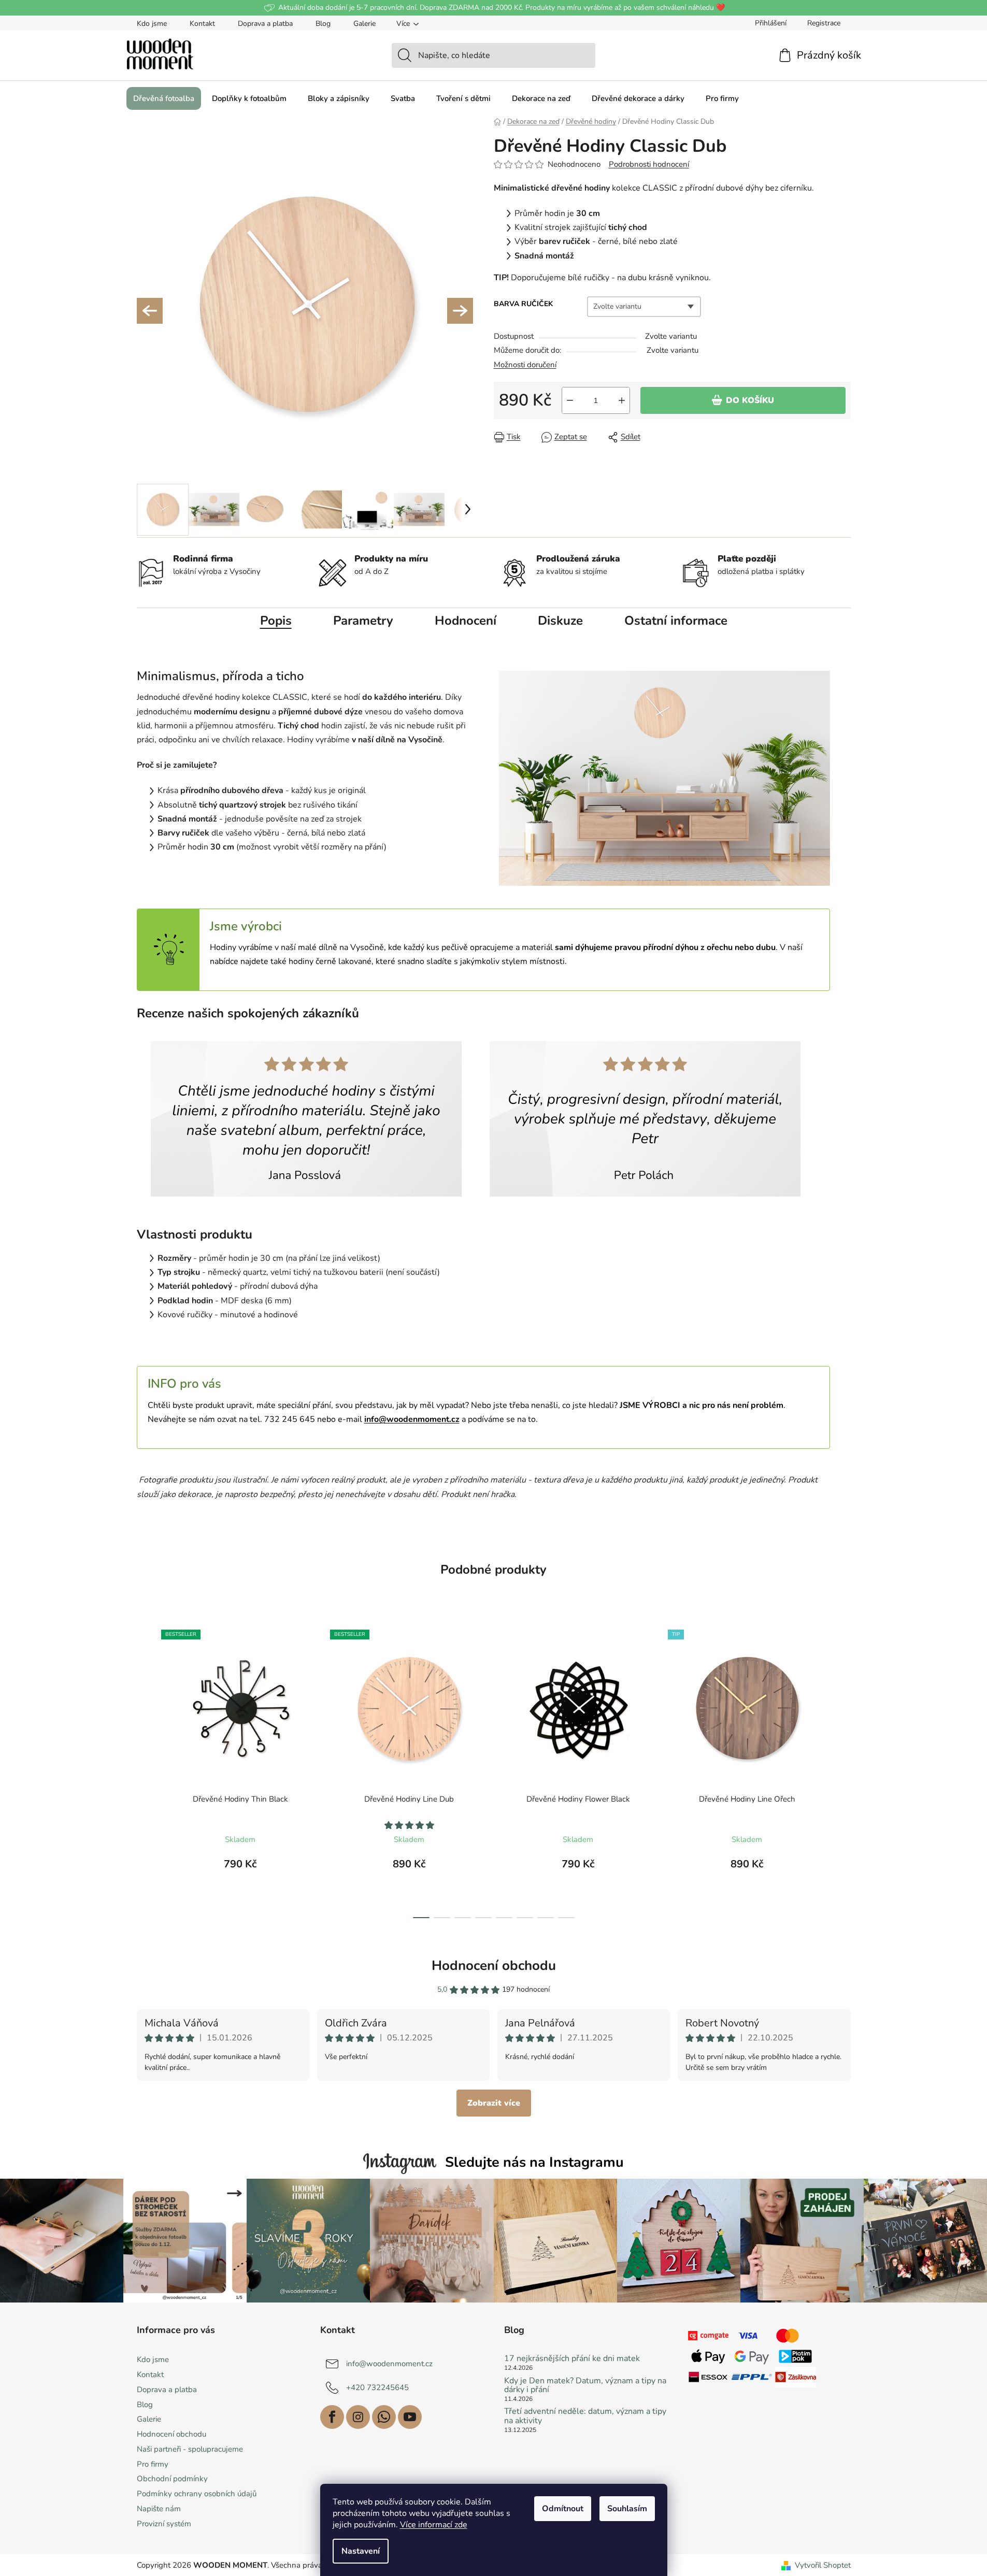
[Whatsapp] (384, 2417)
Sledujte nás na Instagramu (534, 2162)
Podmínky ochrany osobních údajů (197, 2494)
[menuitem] (164, 98)
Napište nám (159, 2509)
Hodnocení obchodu (494, 1966)
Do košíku (750, 400)
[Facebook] (332, 2417)
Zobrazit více (494, 2103)
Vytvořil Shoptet (823, 2565)
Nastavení (361, 2551)
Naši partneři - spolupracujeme (190, 2449)
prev (145, 1771)
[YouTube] (410, 2417)
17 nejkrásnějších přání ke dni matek (572, 2359)
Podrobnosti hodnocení (649, 164)
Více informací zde (434, 2525)
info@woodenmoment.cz (389, 2364)
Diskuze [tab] (560, 621)
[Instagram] (358, 2417)
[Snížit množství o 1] (570, 400)
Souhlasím (627, 2509)
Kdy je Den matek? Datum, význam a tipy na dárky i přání (585, 2386)
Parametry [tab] (363, 621)
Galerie (364, 24)
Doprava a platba (265, 24)
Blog (323, 24)
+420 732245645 (377, 2387)
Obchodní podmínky (172, 2479)
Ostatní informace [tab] (676, 621)
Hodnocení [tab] (466, 621)
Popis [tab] (276, 621)
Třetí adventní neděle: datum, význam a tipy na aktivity (585, 2416)
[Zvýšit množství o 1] (622, 400)
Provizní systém (164, 2524)
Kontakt (202, 24)
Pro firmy (153, 2464)
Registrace (824, 23)
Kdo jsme (152, 24)
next (842, 1771)
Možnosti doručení (525, 365)
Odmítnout (563, 2509)
